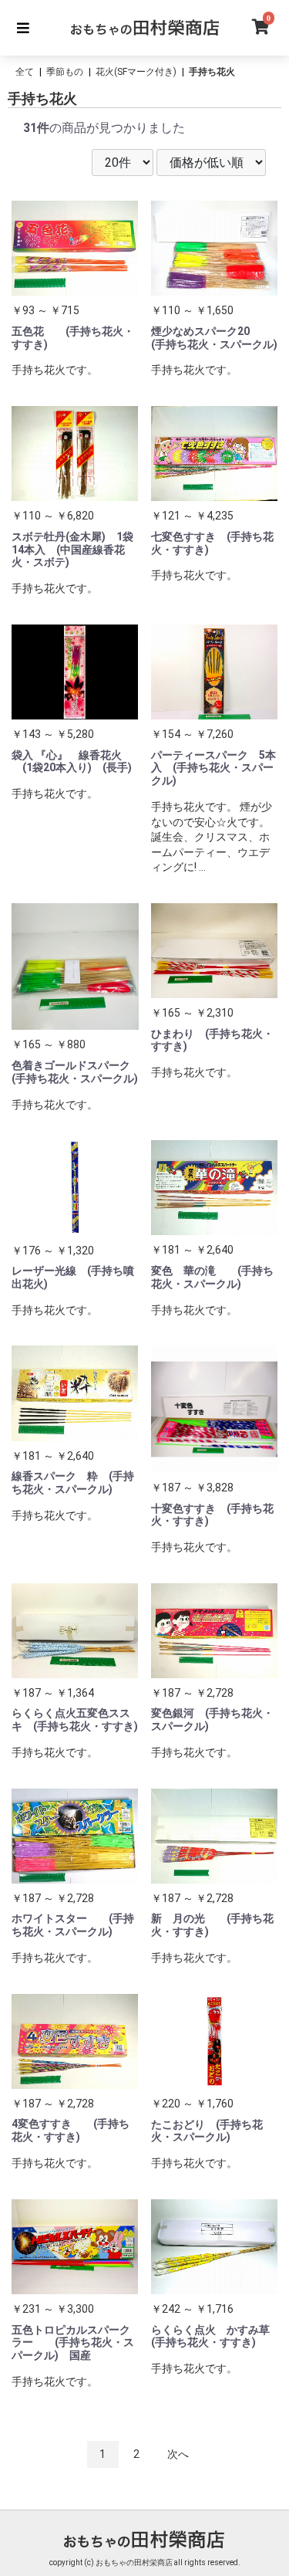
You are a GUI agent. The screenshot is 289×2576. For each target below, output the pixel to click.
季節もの (65, 72)
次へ (178, 2454)
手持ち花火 (212, 72)
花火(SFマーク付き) (136, 72)
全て (25, 72)
